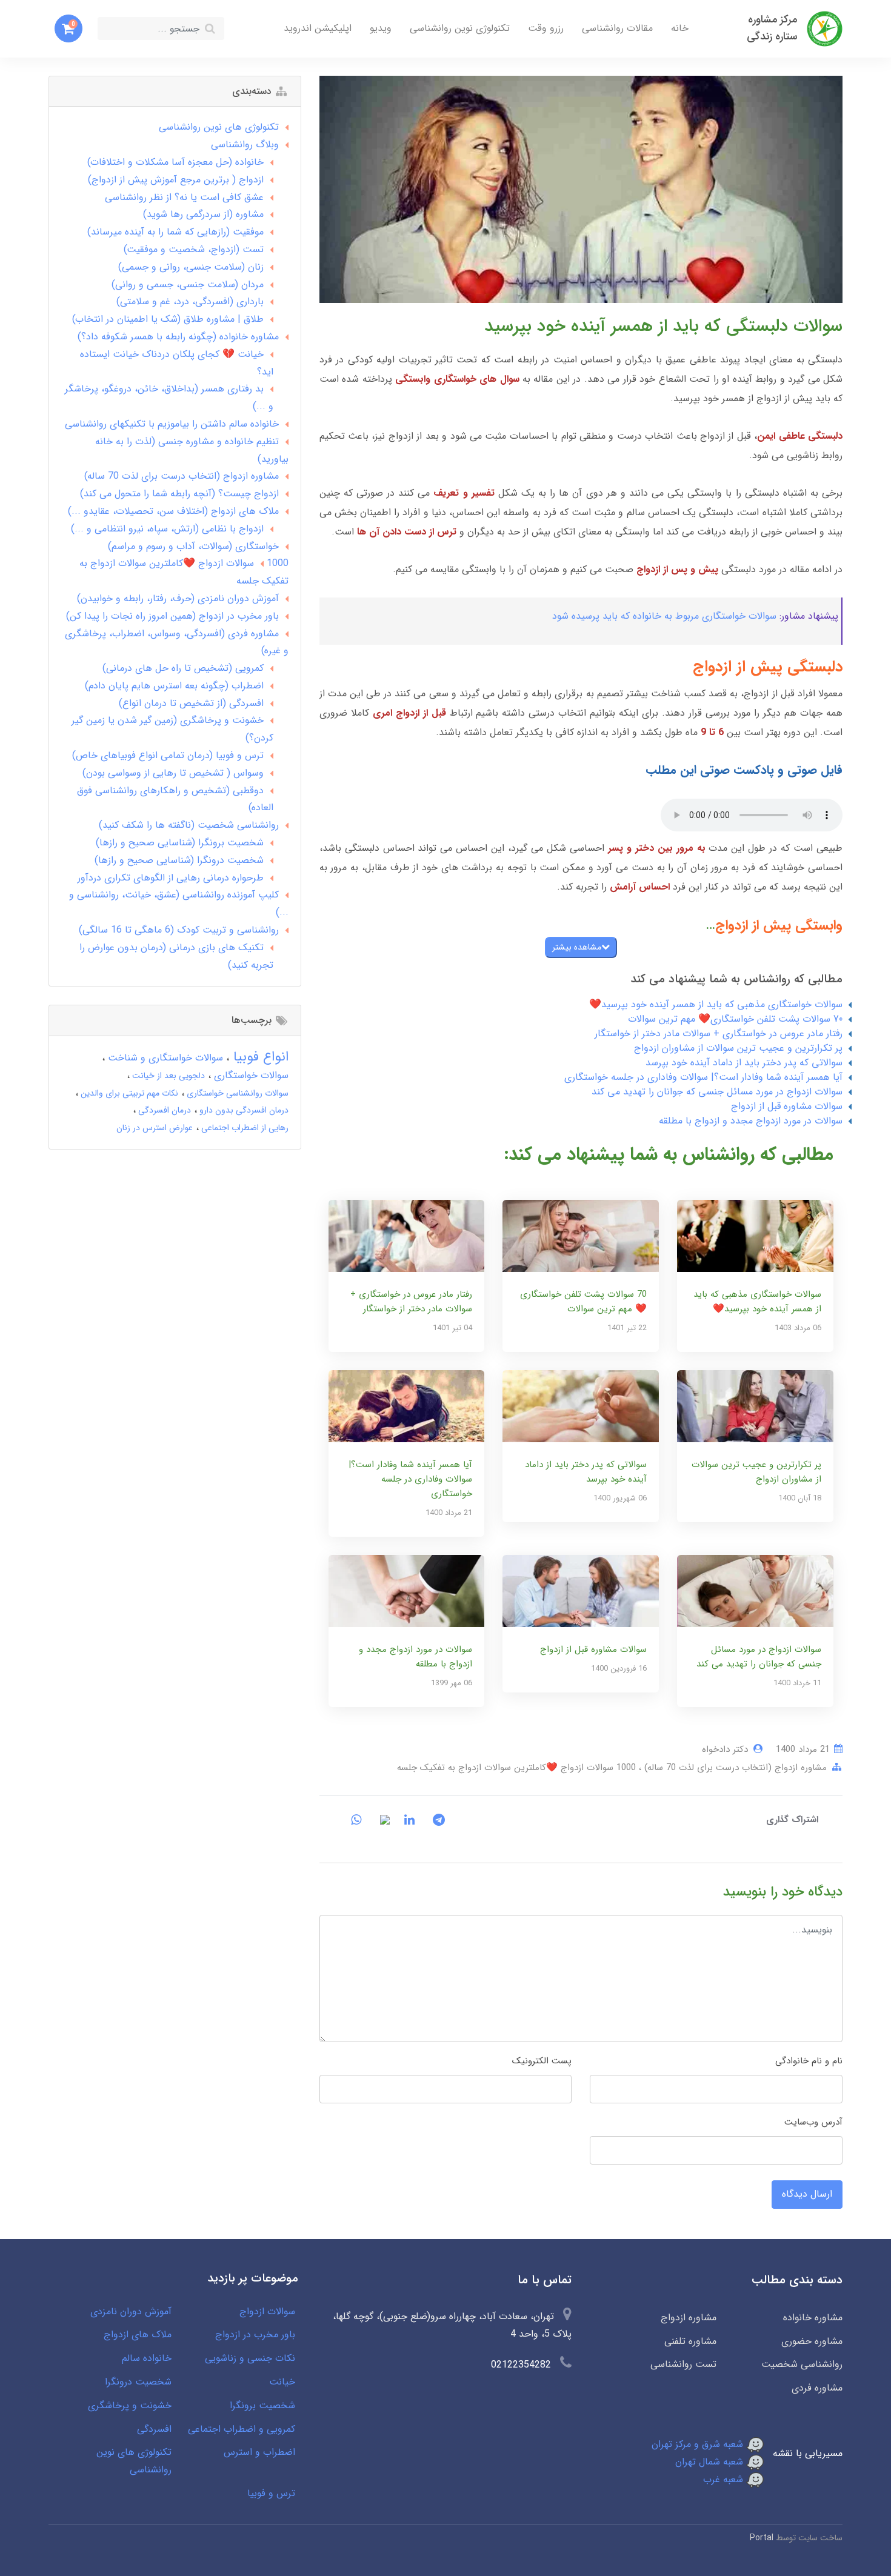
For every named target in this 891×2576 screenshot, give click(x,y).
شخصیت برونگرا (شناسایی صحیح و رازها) (180, 843)
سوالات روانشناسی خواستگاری (236, 1093)
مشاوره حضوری (812, 2341)
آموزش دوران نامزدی (131, 2311)
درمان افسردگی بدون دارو (243, 1110)
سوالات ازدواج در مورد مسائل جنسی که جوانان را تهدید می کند (717, 1092)
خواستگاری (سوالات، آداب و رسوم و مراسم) (193, 546)
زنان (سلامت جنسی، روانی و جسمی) (191, 267)
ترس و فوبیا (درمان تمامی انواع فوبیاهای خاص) (168, 755)
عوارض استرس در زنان (155, 1128)
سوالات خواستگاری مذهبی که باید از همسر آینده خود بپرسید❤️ (716, 1004)
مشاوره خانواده (813, 2318)
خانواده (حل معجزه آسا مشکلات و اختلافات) (175, 162)
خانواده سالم (147, 2358)
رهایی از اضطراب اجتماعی (244, 1128)
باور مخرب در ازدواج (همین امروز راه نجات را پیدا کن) (172, 616)
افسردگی (154, 2429)
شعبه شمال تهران (711, 2462)
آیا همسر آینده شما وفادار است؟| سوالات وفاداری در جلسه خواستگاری (703, 1077)
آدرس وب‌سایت (813, 2122)
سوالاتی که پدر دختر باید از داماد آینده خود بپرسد (744, 1063)
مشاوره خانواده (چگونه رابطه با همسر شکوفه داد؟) (178, 337)
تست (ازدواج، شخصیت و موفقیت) (194, 249)
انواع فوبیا (259, 1057)
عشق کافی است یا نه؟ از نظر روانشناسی (184, 197)
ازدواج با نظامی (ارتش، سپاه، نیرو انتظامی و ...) (167, 529)
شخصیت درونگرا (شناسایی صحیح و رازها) (179, 860)
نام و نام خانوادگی (809, 2061)
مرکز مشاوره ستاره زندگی (772, 28)
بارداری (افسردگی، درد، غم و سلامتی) (190, 301)
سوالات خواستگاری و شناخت (164, 1058)
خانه (680, 28)
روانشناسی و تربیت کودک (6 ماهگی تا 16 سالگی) (179, 930)
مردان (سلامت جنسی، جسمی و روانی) (188, 285)
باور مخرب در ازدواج (255, 2335)
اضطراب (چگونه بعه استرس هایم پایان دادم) (174, 686)
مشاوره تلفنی (690, 2341)
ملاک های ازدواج (138, 2335)
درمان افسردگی (163, 1110)
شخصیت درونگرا (138, 2382)
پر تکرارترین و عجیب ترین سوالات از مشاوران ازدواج (738, 1048)
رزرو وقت (546, 28)
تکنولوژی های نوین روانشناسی (219, 127)
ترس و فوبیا (271, 2493)
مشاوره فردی (817, 2388)
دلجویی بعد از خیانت (167, 1076)
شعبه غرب (725, 2479)
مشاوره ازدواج (688, 2318)
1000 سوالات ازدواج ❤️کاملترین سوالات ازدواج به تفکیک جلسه (516, 1768)
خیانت (282, 2382)
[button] (68, 28)
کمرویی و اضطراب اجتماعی (242, 2429)
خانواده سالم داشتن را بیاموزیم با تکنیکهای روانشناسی (172, 424)
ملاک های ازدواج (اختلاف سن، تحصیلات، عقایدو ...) (173, 511)
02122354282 (521, 2365)
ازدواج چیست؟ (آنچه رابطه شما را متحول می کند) (179, 494)
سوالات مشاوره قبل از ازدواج (787, 1106)
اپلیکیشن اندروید (318, 28)
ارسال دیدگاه (807, 2194)
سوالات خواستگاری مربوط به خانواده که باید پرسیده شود (664, 616)
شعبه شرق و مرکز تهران (699, 2444)
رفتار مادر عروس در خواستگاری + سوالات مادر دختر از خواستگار (719, 1033)
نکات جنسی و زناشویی (250, 2358)
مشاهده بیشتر (577, 947)
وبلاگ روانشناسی (245, 145)
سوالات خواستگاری (250, 1075)
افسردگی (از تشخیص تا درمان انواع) (191, 703)
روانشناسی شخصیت (802, 2364)
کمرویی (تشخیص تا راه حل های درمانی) (183, 668)
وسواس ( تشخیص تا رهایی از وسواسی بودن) (173, 773)
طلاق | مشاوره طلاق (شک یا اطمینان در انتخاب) (168, 319)
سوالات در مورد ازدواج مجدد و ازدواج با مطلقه (751, 1121)
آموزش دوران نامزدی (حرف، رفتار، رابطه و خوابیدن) (178, 598)
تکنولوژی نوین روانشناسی (460, 28)
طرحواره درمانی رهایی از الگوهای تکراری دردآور (171, 878)
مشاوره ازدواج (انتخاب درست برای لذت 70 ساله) (734, 1768)
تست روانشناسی (683, 2364)
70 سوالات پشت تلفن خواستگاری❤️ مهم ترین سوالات (735, 1019)
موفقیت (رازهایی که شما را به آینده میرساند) (175, 232)
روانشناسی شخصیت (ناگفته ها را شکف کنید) (189, 825)
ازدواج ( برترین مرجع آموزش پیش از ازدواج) (176, 180)
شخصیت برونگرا (262, 2405)
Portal (762, 2538)
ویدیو (381, 28)
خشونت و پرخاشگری (130, 2405)
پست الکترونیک (542, 2061)
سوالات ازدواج (267, 2311)
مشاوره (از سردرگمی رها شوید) (203, 214)
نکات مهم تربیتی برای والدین (128, 1093)
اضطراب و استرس (259, 2452)
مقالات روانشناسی (617, 28)
